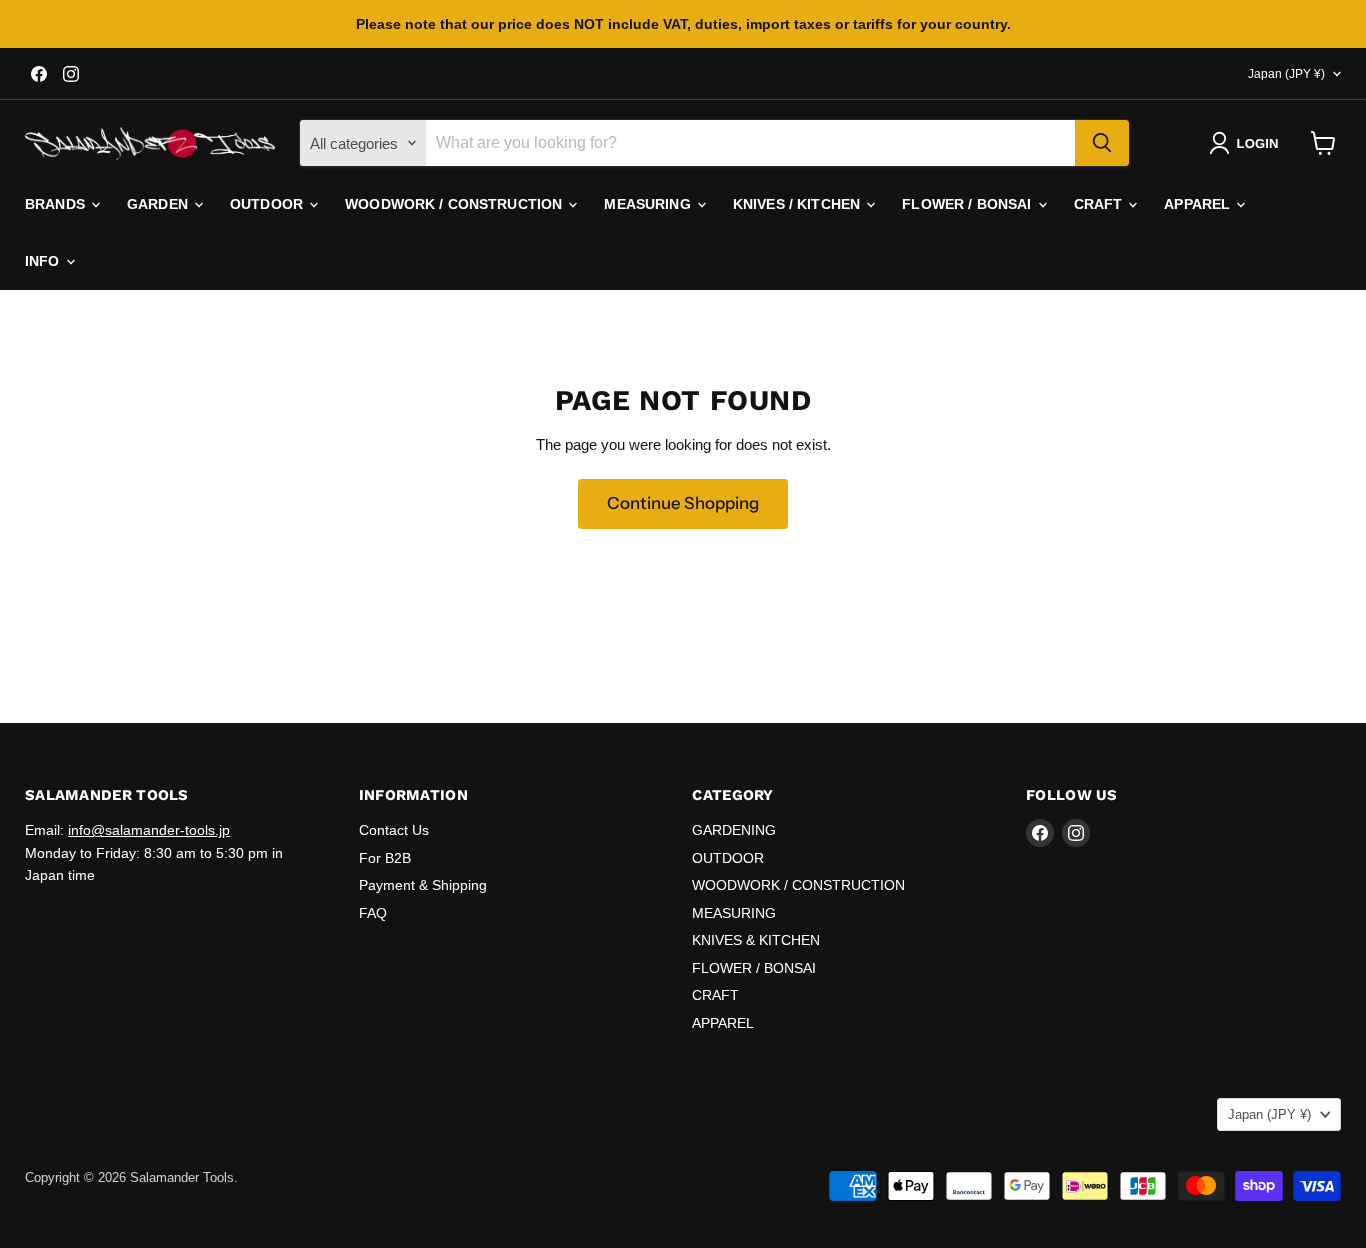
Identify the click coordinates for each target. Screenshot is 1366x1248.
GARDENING (734, 830)
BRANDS (57, 204)
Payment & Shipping (423, 885)
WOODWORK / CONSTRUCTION (455, 204)
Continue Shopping (683, 503)
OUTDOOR (268, 204)
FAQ (373, 913)
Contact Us (394, 830)
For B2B (385, 858)
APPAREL (1199, 204)
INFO (44, 261)
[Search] (1102, 143)
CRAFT (1100, 204)
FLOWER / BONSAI (968, 204)
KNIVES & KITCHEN (756, 940)
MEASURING (649, 204)
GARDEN (159, 204)
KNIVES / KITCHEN (798, 204)
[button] (1247, 143)
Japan (1286, 74)
